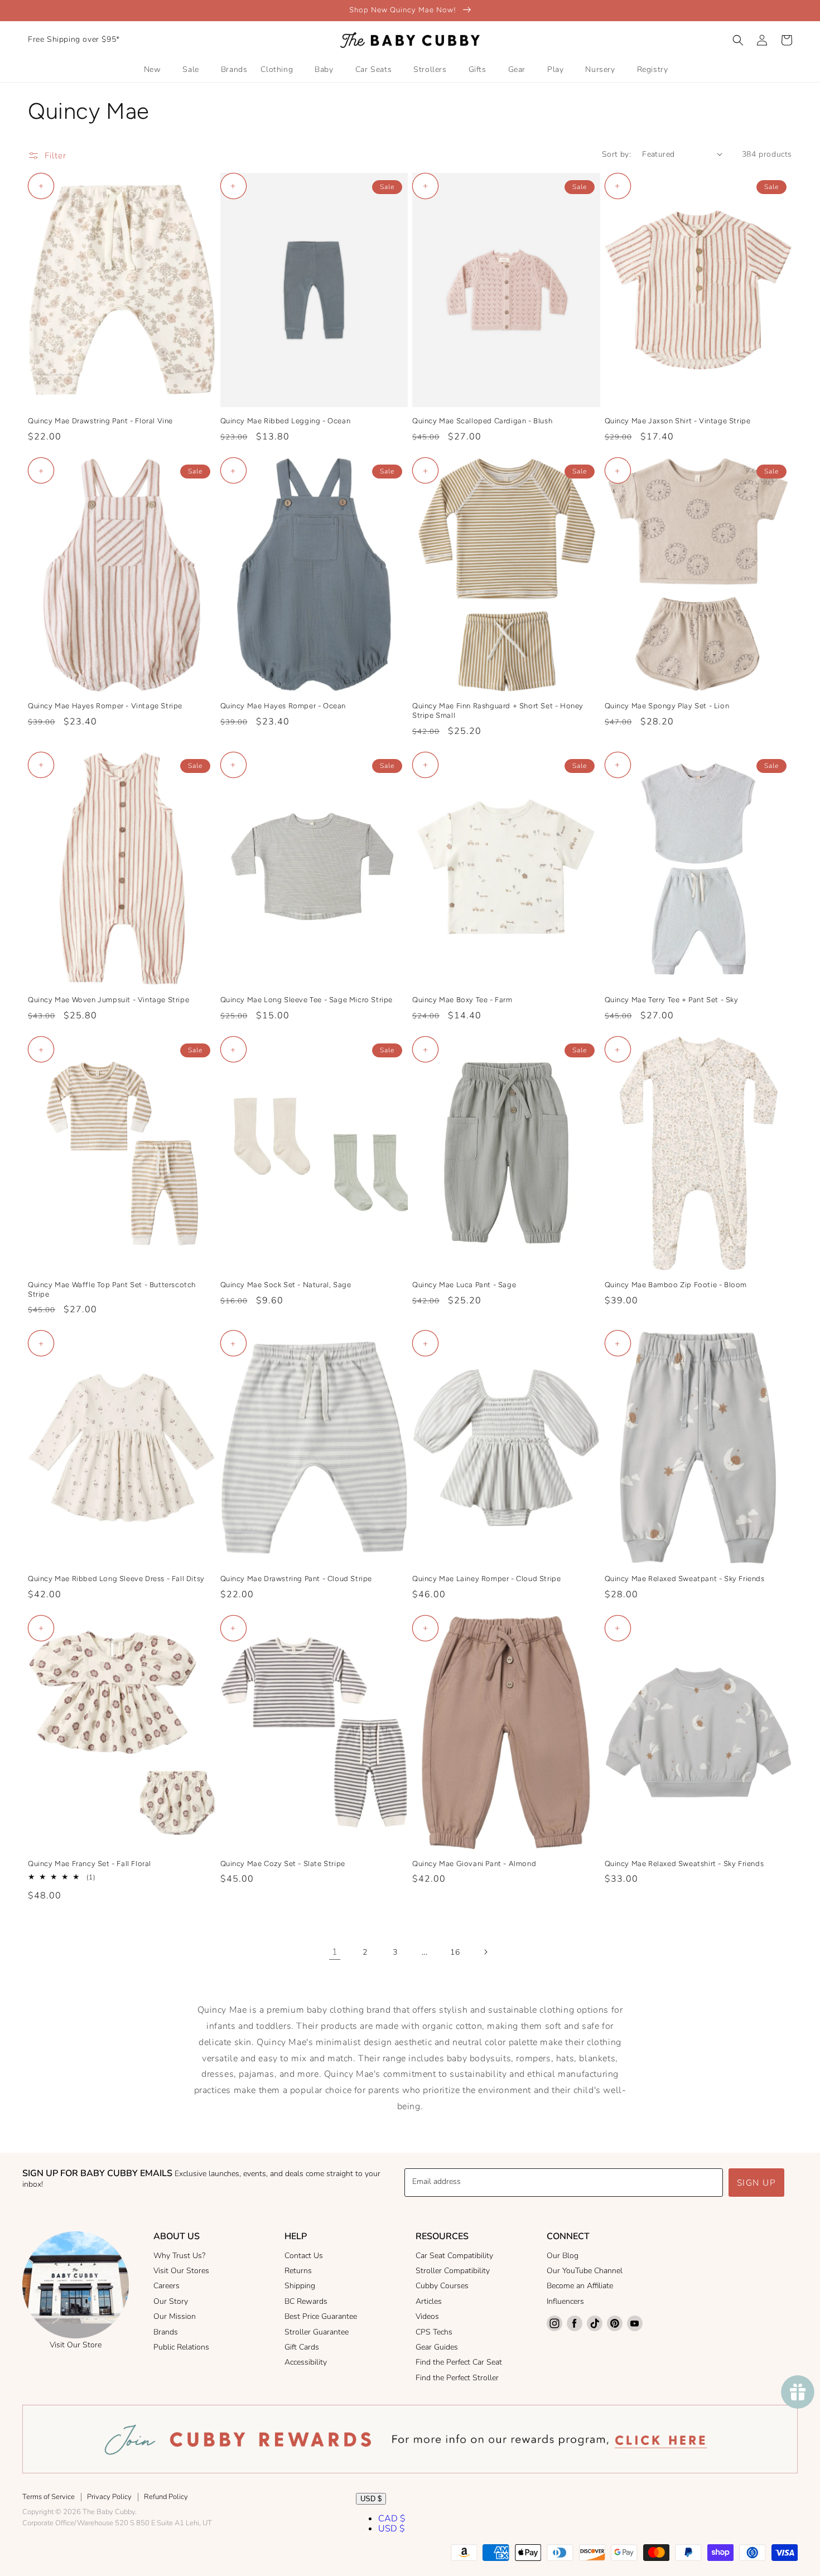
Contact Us (304, 2256)
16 (455, 1952)
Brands (166, 2332)
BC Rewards (306, 2301)
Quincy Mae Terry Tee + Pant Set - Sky (672, 1000)
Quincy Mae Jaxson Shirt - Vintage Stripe (678, 421)
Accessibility (306, 2362)
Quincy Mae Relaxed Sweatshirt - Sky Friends (684, 1864)
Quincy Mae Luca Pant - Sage (464, 1285)
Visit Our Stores (181, 2271)
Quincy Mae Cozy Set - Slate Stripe (283, 1864)
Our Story (171, 2301)
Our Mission (175, 2316)
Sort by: (616, 154)
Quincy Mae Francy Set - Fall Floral (90, 1864)
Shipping (300, 2286)
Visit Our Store (76, 2345)
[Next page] (485, 1952)
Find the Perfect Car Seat (459, 2362)
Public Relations (181, 2347)
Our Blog (563, 2256)
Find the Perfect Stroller (457, 2378)
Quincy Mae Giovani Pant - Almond (474, 1864)
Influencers (565, 2301)
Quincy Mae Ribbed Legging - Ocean (286, 421)
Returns (298, 2271)
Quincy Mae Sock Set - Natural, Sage (286, 1285)
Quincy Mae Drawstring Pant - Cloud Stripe (296, 1579)
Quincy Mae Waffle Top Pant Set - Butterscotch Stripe (112, 1289)
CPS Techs (434, 2332)
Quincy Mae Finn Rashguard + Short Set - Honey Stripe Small (498, 711)
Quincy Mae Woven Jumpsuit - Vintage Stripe (108, 1000)
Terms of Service (49, 2497)
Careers (167, 2286)
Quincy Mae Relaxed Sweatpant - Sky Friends (685, 1579)
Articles (429, 2301)
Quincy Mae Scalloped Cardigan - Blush (482, 421)
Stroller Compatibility (453, 2271)
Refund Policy (166, 2497)
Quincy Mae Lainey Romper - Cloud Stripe (486, 1579)
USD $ (371, 2499)
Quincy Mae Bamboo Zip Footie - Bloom (676, 1285)
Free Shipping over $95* (74, 39)
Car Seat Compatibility (454, 2256)
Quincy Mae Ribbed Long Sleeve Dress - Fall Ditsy (116, 1579)
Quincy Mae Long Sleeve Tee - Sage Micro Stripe (307, 1000)
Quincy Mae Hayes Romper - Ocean (283, 706)
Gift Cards (302, 2347)
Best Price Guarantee (321, 2316)
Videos (427, 2316)
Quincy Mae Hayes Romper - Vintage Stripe (105, 706)
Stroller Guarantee (317, 2332)
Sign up (757, 2183)
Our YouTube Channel (585, 2271)
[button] (738, 40)
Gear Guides (437, 2347)
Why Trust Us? (179, 2256)
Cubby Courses (442, 2286)
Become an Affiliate (580, 2286)
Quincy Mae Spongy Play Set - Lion (667, 706)
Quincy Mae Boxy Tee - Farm (462, 1000)
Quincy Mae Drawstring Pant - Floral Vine (100, 421)
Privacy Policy (109, 2497)
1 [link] (335, 1952)
